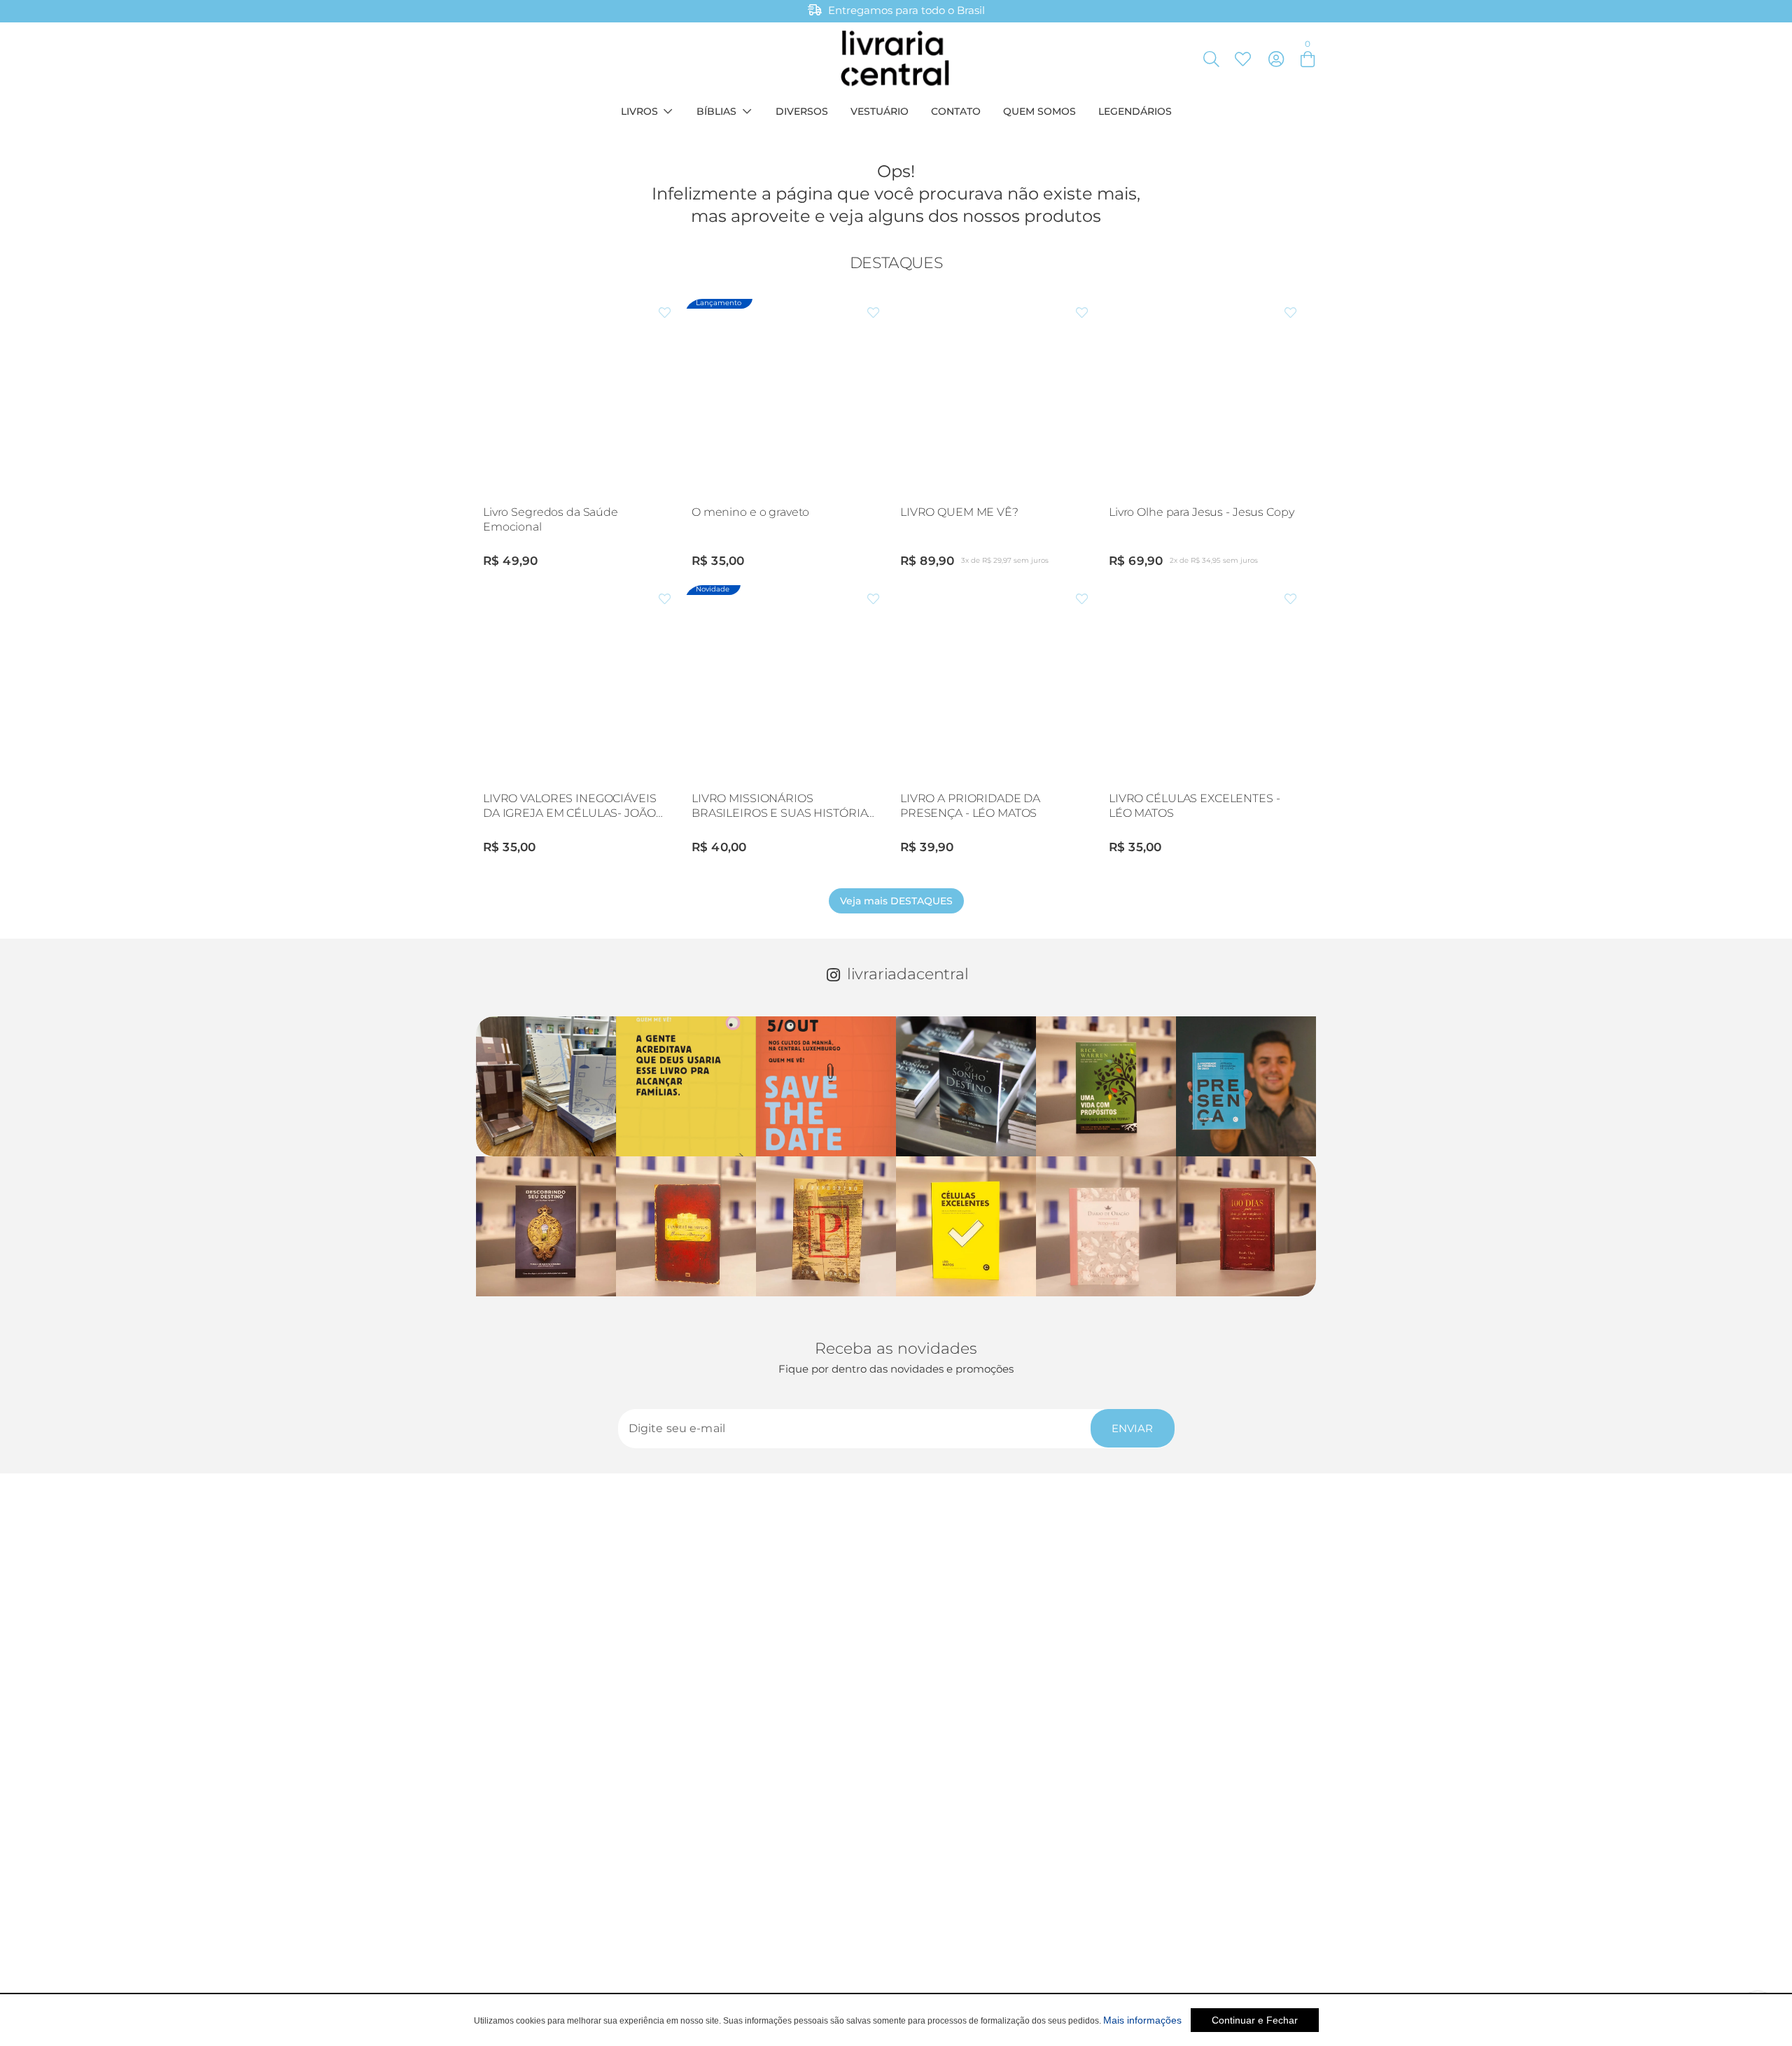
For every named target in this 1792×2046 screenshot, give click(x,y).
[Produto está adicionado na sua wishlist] (665, 313)
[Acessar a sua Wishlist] (1242, 59)
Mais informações (1142, 2020)
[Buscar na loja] (1211, 59)
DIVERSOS (802, 111)
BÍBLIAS (716, 111)
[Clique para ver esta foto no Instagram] (546, 1086)
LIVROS (639, 111)
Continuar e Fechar (1255, 2020)
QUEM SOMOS (1039, 111)
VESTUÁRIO (880, 111)
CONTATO (956, 111)
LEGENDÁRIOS (1135, 111)
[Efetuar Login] (1276, 59)
